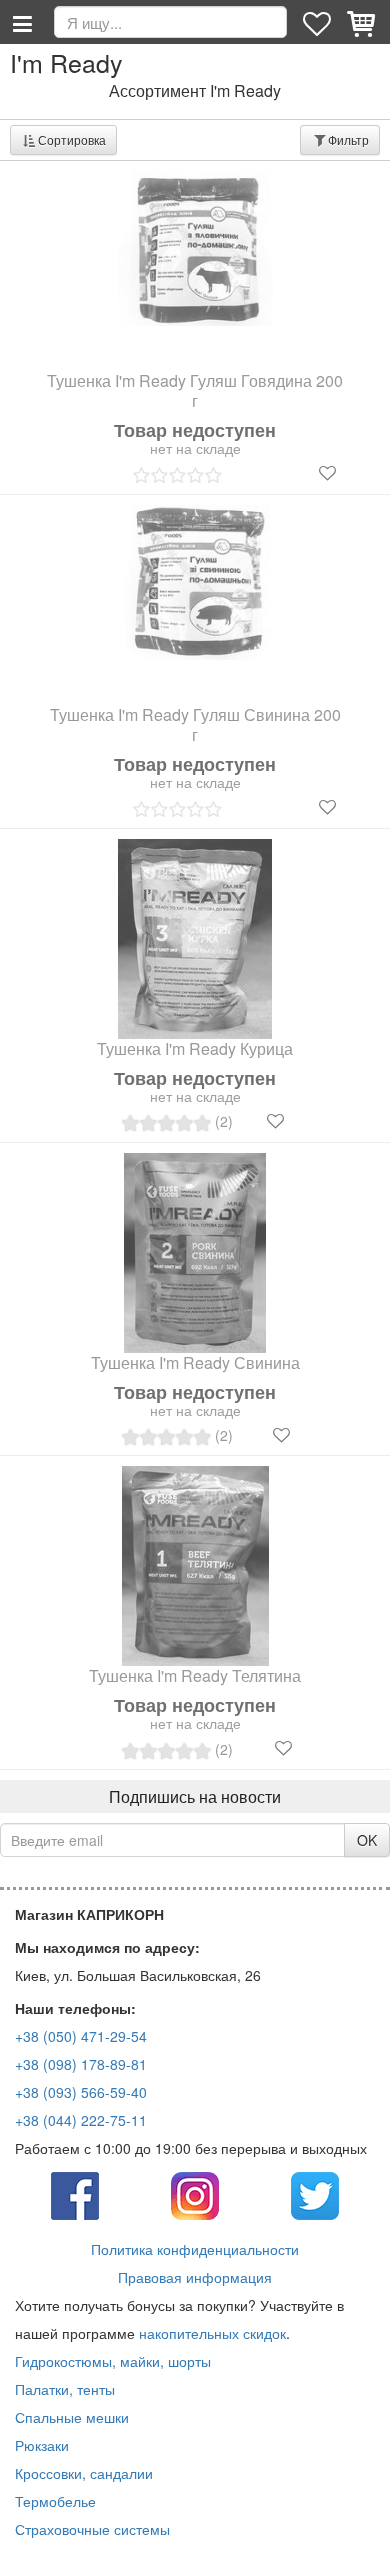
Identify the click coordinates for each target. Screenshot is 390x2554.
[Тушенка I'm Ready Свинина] (195, 1253)
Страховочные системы (92, 2529)
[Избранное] (319, 22)
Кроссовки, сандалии (84, 2473)
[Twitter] (315, 2194)
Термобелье (55, 2501)
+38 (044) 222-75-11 (81, 2120)
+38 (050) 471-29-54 (81, 2036)
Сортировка (72, 139)
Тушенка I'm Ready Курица (195, 1049)
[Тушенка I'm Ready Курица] (195, 939)
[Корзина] (363, 22)
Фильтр (348, 139)
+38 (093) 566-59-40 (81, 2092)
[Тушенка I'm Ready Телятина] (195, 1566)
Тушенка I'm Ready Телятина (195, 1676)
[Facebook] (75, 2194)
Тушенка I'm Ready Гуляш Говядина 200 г (195, 391)
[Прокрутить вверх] (360, 2524)
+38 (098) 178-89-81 (81, 2064)
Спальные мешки (72, 2417)
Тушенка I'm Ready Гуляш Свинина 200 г (195, 725)
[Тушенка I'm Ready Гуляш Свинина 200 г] (195, 582)
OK (367, 1840)
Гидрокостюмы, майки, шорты (113, 2361)
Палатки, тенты (65, 2389)
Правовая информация (195, 2277)
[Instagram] (195, 2194)
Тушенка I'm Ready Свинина (195, 1363)
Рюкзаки (42, 2445)
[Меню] (22, 22)
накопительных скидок (212, 2333)
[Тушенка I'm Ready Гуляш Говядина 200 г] (195, 248)
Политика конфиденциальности (195, 2249)
